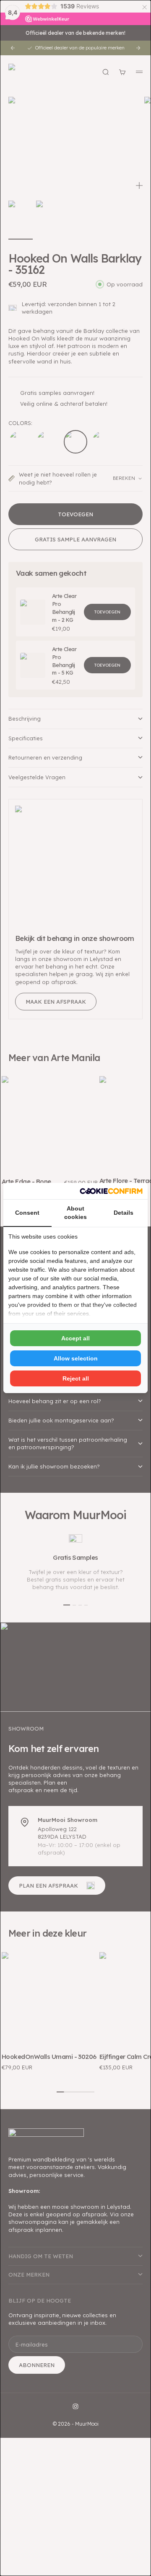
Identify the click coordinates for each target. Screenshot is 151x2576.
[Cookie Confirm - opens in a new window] (111, 1191)
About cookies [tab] (75, 1213)
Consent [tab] (27, 1213)
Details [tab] (124, 1213)
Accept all (75, 1338)
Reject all (76, 1378)
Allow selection (76, 1358)
